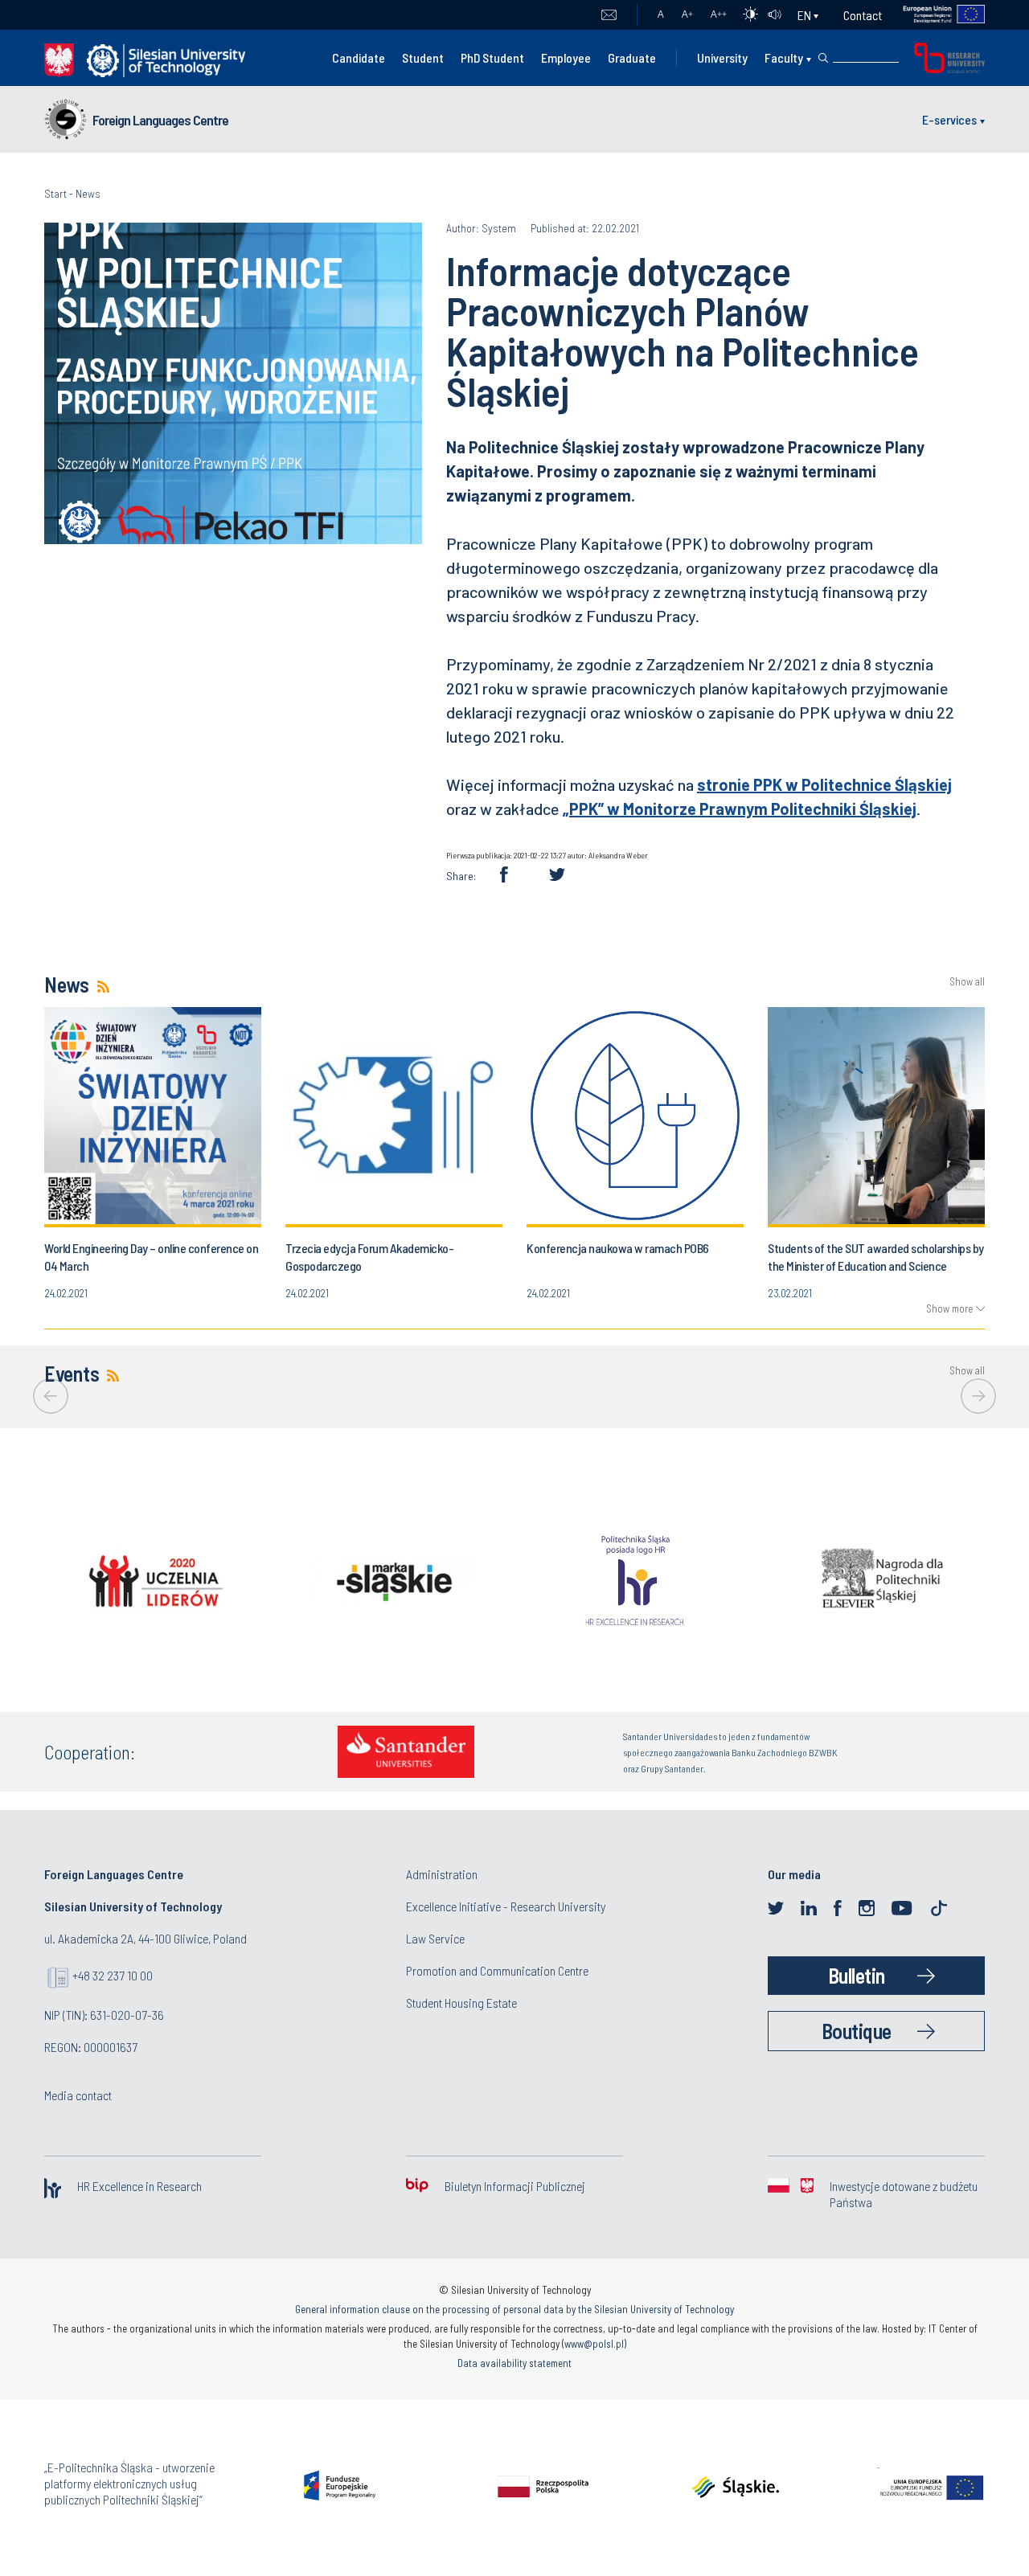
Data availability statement (514, 2363)
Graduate (632, 57)
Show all (967, 982)
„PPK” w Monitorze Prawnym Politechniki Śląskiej (740, 809)
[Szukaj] (823, 58)
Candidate (359, 57)
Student (423, 57)
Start (55, 193)
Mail (609, 15)
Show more (949, 1308)
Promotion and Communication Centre (497, 1970)
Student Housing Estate (461, 2003)
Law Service (435, 1938)
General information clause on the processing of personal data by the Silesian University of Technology (514, 2309)
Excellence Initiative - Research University (506, 1906)
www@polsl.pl (594, 2344)
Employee (566, 57)
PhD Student (492, 57)
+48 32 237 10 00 (113, 1975)
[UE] (934, 15)
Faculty (784, 57)
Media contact (78, 2095)
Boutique (857, 2031)
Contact (863, 15)
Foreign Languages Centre (160, 120)
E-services (949, 119)
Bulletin (857, 1975)
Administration (442, 1874)
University (722, 57)
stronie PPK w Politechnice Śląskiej (824, 784)
